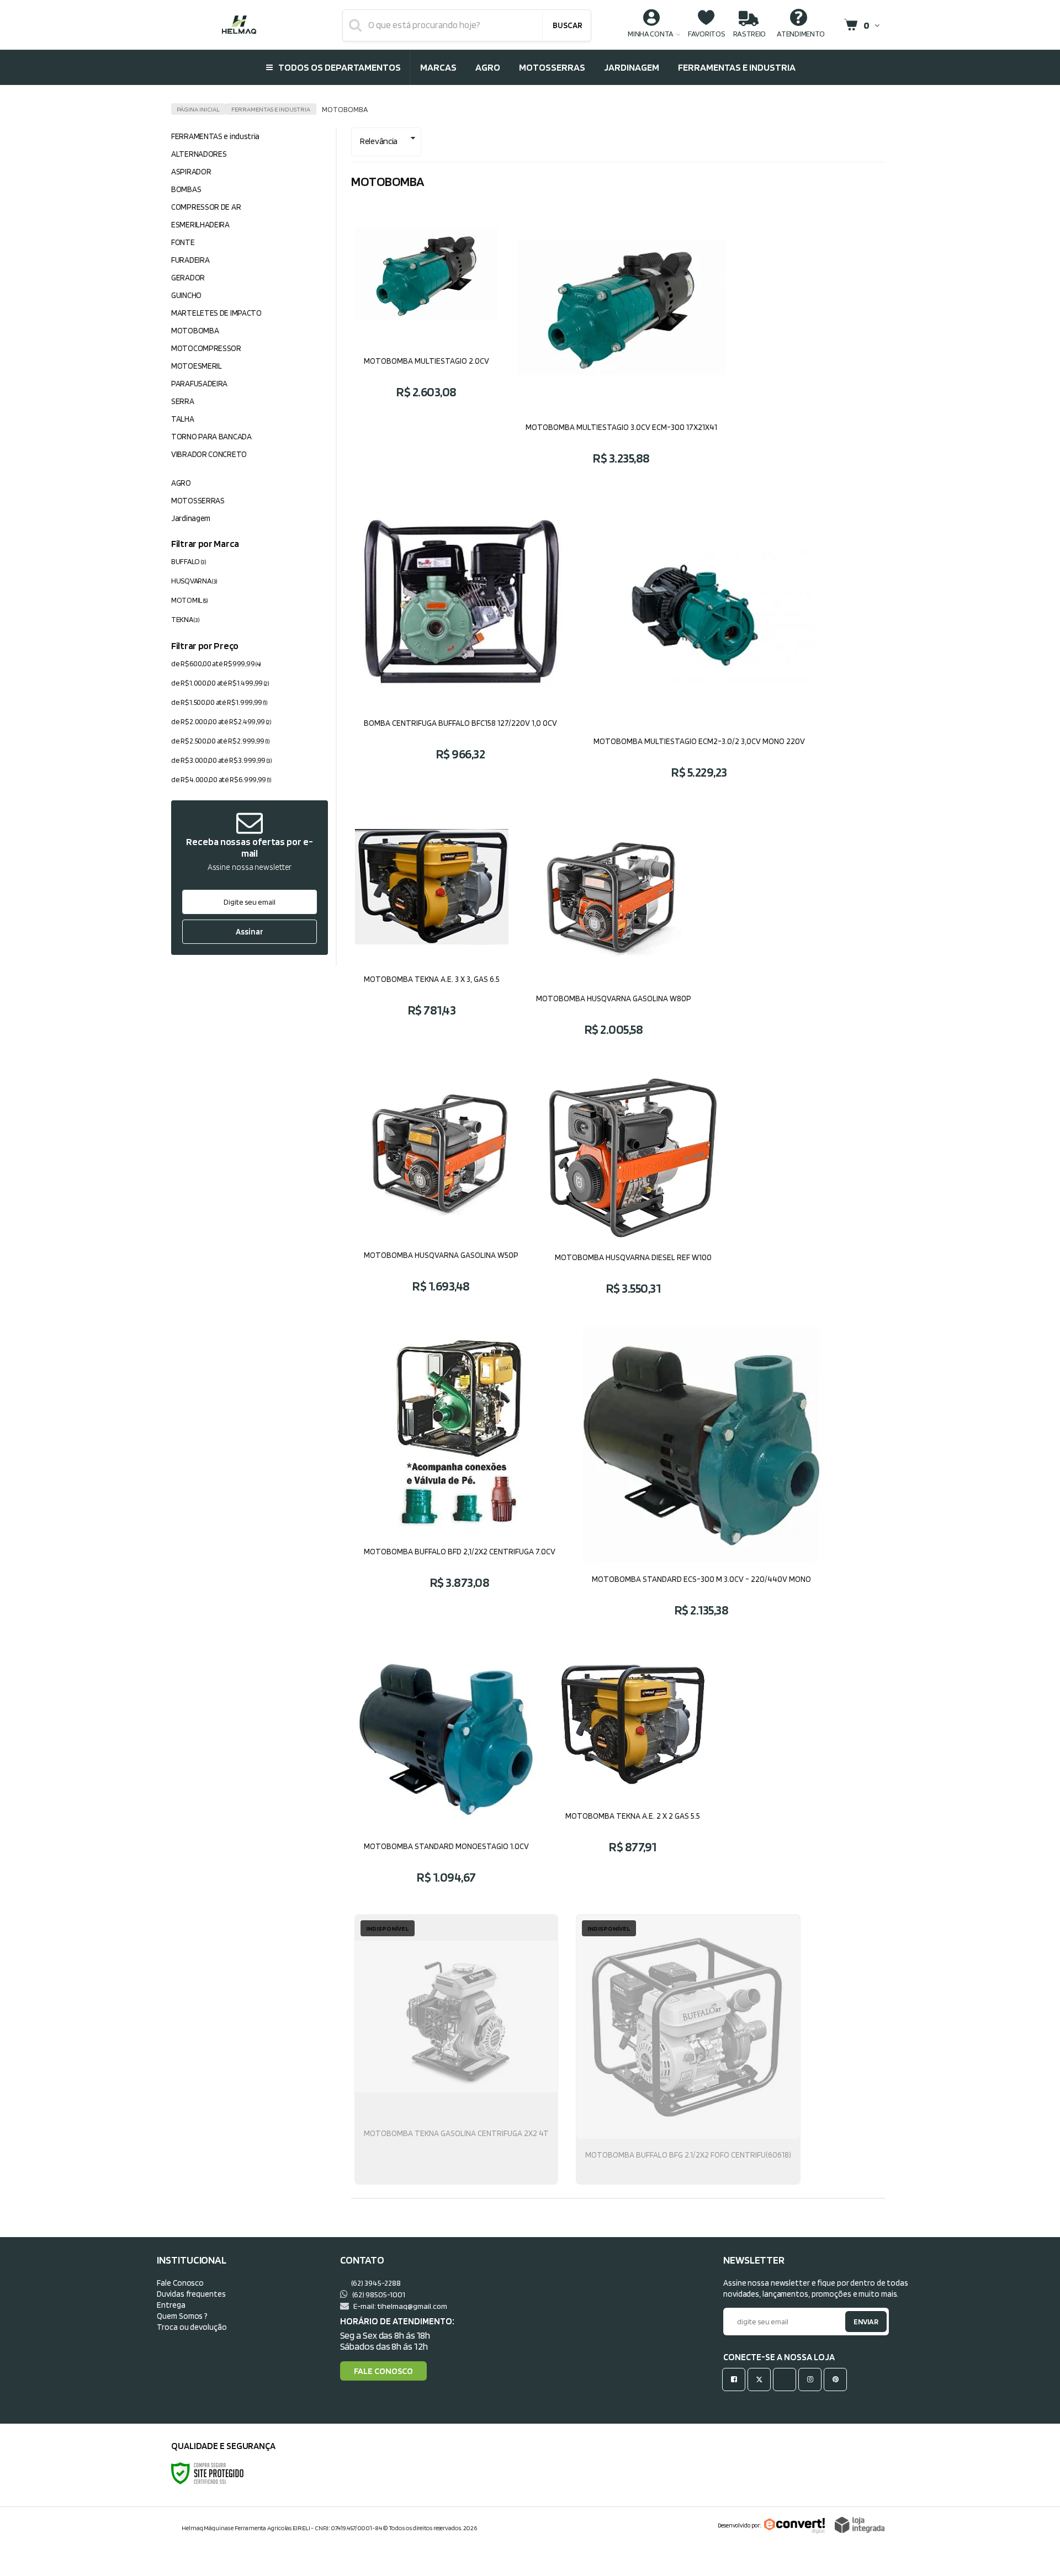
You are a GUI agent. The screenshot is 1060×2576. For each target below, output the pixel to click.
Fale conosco (383, 2371)
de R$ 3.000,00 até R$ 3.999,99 (222, 760)
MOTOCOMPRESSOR (206, 348)
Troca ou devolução (192, 2327)
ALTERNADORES (199, 154)
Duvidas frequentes (191, 2294)
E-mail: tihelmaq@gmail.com (400, 2306)
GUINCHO (186, 295)
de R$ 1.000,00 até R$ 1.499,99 (220, 683)
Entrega (171, 2305)
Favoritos (706, 33)
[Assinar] (250, 932)
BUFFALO (189, 561)
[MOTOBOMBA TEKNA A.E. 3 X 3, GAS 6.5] (432, 932)
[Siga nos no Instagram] (812, 2379)
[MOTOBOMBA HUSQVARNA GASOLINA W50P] (441, 1190)
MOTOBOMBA (195, 331)
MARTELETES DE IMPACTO (216, 313)
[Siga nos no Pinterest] (838, 2379)
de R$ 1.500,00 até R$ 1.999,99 (219, 702)
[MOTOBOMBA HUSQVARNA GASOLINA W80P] (614, 932)
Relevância (379, 141)
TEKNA (185, 619)
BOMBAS (186, 189)
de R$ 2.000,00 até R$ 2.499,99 (221, 721)
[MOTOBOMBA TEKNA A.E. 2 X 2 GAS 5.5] (633, 1775)
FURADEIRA (190, 260)
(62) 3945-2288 (375, 2283)
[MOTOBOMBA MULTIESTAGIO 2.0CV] (426, 343)
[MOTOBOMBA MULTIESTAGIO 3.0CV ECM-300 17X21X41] (621, 343)
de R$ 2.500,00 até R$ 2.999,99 (221, 741)
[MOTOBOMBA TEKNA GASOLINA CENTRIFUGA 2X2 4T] (456, 2049)
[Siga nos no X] (761, 2379)
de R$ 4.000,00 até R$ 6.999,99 (221, 779)
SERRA (183, 401)
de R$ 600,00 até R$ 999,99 (216, 663)
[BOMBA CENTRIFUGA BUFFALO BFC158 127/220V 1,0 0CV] (460, 647)
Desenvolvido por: (739, 2525)
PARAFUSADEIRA (199, 384)
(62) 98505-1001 (378, 2294)
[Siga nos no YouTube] (787, 2379)
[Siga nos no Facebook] (736, 2379)
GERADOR (188, 278)
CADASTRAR (854, 2324)
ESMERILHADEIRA (200, 225)
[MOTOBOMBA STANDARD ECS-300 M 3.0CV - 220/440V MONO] (701, 1481)
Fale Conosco (180, 2283)
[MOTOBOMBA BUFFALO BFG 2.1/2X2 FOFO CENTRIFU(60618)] (688, 2049)
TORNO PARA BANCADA (211, 437)
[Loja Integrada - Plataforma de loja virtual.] (860, 2525)
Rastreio (750, 33)
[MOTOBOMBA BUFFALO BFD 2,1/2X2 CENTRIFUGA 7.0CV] (460, 1481)
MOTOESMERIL (197, 366)
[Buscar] (567, 25)
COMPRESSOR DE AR (206, 207)
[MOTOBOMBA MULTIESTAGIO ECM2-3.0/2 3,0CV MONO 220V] (699, 647)
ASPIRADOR (191, 172)
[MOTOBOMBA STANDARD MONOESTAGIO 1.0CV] (446, 1775)
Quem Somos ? (182, 2316)
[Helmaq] (239, 25)
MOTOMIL (190, 600)
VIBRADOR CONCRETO (209, 454)
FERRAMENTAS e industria (271, 109)
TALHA (183, 419)
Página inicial (198, 109)
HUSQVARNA (194, 581)
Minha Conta (651, 33)
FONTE (183, 242)
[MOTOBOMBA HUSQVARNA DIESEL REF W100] (633, 1190)
